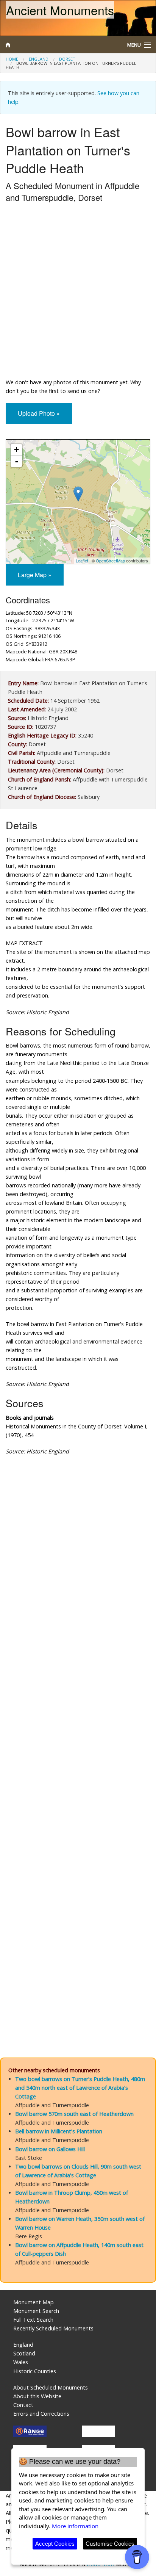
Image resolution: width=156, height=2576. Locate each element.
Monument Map (34, 2302)
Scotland (24, 2353)
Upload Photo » (39, 413)
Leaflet (82, 561)
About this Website (37, 2396)
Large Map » (35, 575)
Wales (21, 2362)
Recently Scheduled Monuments (53, 2328)
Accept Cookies (55, 2544)
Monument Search (36, 2311)
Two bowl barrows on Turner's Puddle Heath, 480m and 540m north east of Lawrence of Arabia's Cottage (80, 2088)
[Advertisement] (78, 292)
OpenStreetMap (110, 561)
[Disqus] (78, 1738)
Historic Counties (35, 2371)
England (39, 59)
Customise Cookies (110, 2544)
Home (12, 59)
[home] (58, 45)
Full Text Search (33, 2320)
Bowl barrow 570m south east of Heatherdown (74, 2114)
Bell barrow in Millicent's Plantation (59, 2131)
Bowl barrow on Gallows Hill (50, 2149)
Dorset (67, 59)
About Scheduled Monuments (51, 2387)
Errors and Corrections (41, 2414)
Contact (23, 2405)
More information (75, 2526)
